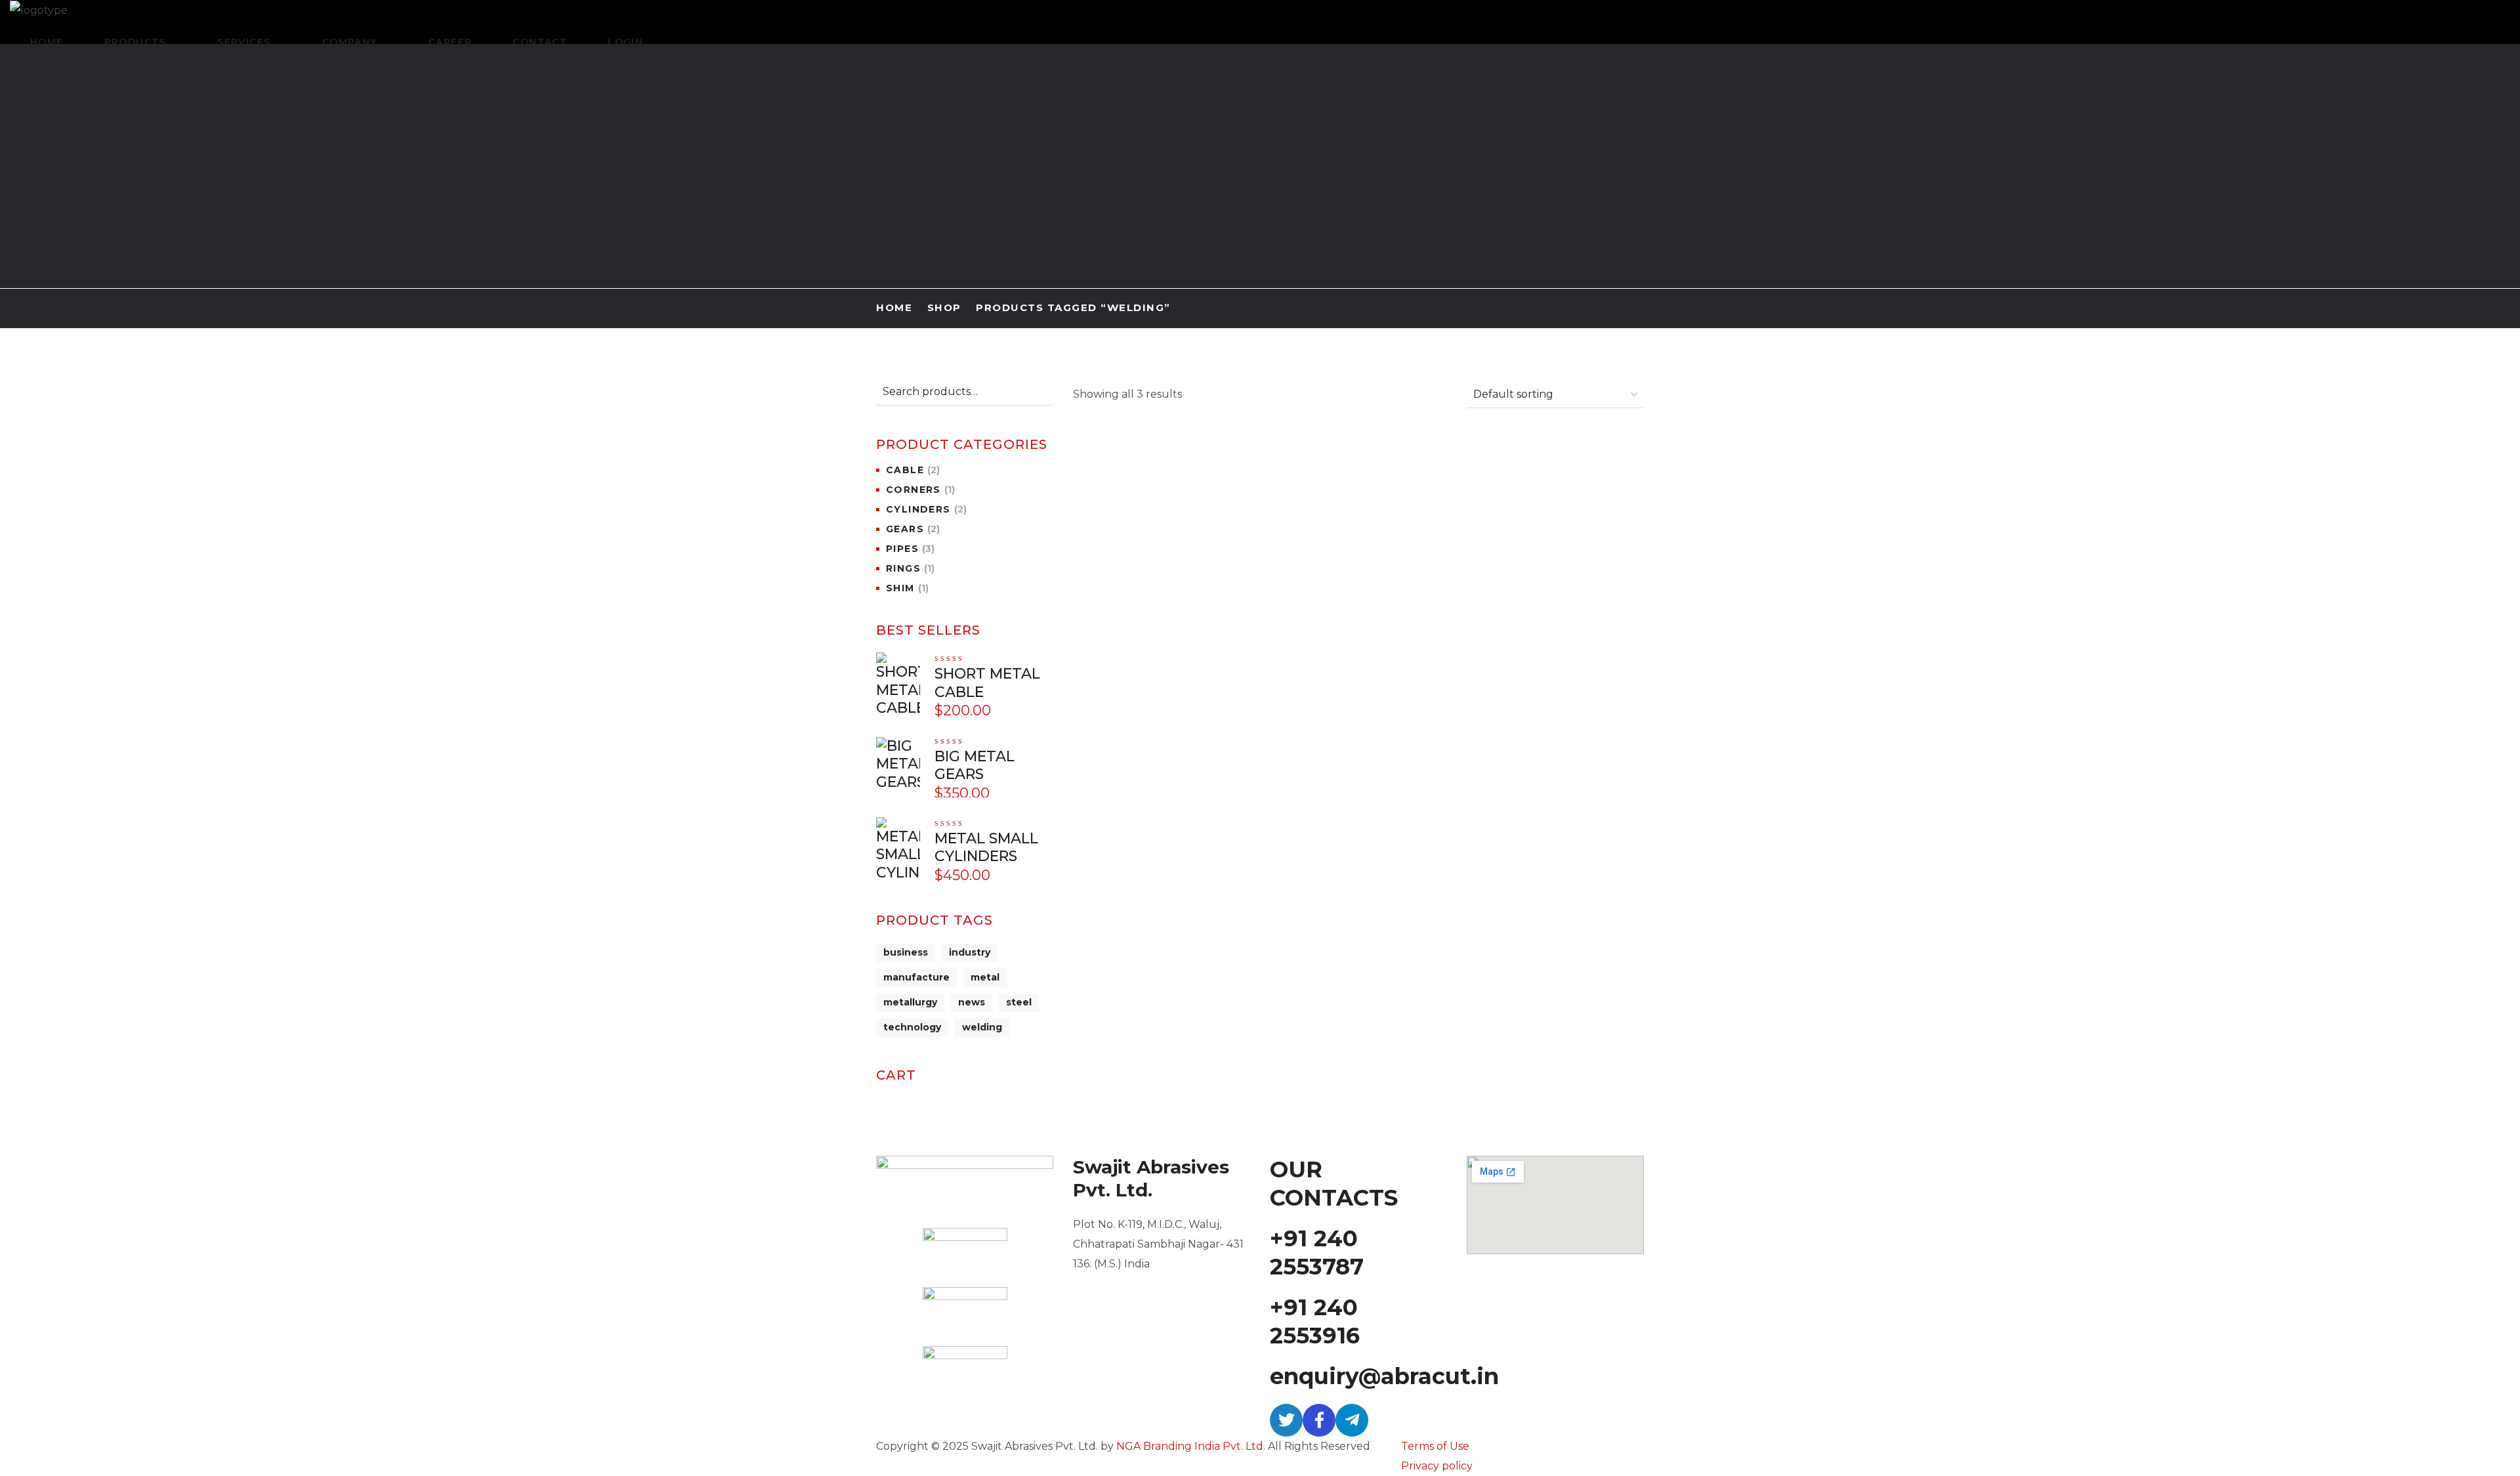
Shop (944, 307)
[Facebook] (1319, 1420)
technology (912, 1027)
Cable (913, 470)
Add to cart (1195, 449)
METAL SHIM (1391, 489)
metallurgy (910, 1002)
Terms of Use (1435, 1446)
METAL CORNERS (1194, 489)
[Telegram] (1352, 1420)
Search (1041, 392)
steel (1019, 1002)
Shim (907, 588)
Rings (910, 568)
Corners (920, 490)
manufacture (916, 977)
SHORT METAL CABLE (987, 683)
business (906, 952)
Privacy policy (1437, 1466)
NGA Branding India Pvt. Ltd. (1191, 1446)
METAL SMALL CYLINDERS (986, 848)
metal (985, 977)
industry (970, 952)
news (972, 1002)
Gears (913, 529)
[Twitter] (1286, 1420)
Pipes (910, 549)
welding (982, 1027)
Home (894, 307)
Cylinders (926, 509)
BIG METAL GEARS (1555, 502)
